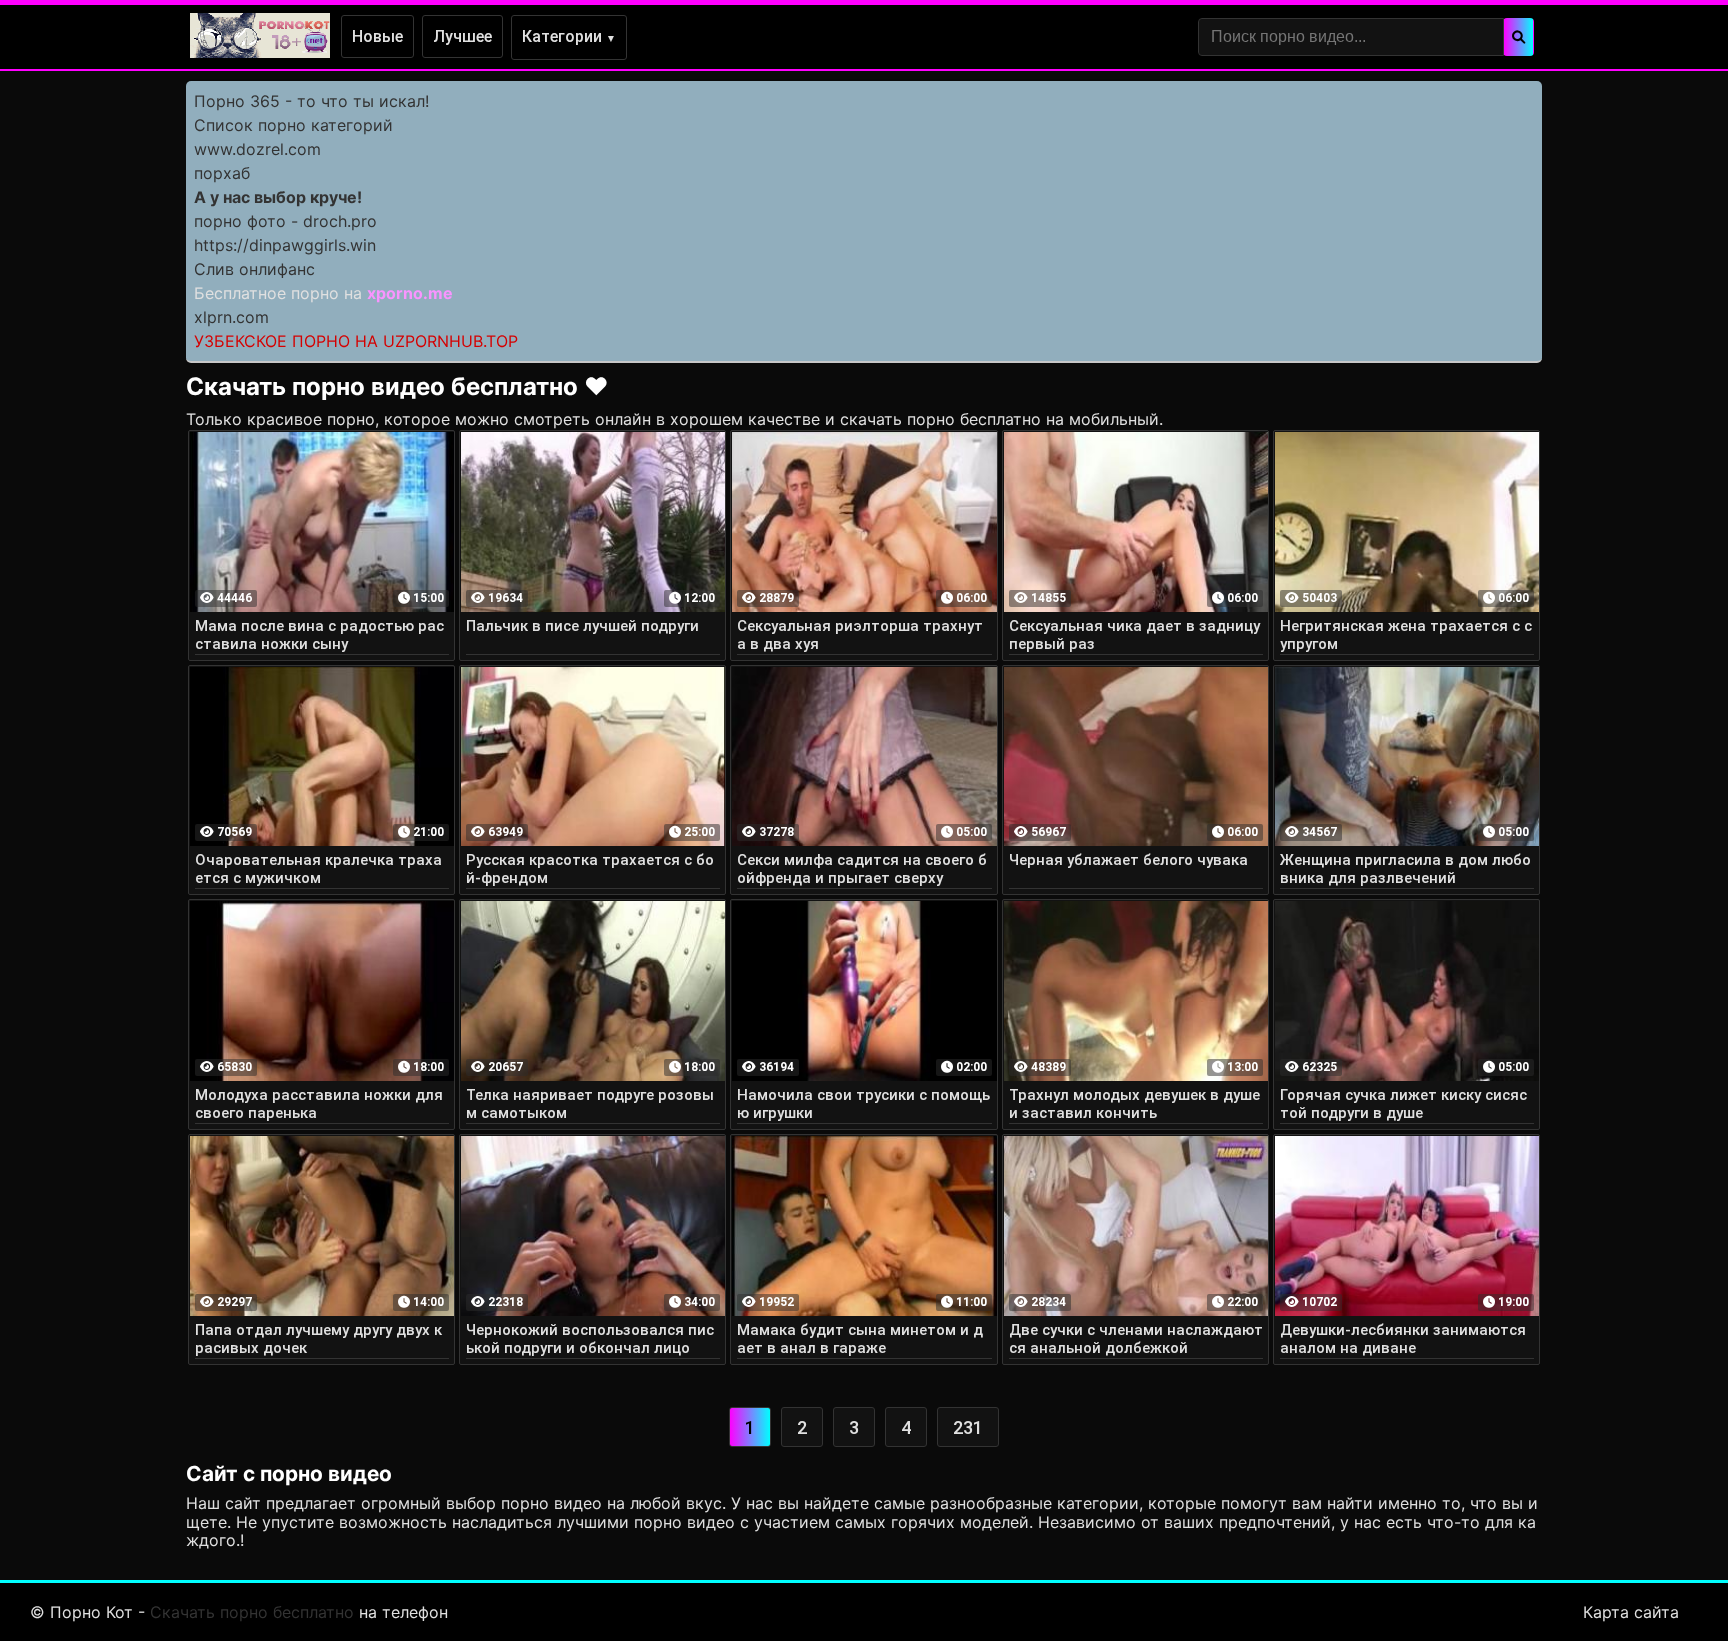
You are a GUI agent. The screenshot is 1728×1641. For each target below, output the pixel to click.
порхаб (222, 173)
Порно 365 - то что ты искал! (311, 101)
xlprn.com (231, 317)
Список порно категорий (293, 125)
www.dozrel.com (257, 149)
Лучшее (462, 36)
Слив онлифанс (254, 269)
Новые (377, 36)
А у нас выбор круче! (278, 197)
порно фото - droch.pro (285, 221)
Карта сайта (1631, 1612)
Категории (569, 36)
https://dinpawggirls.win (285, 245)
